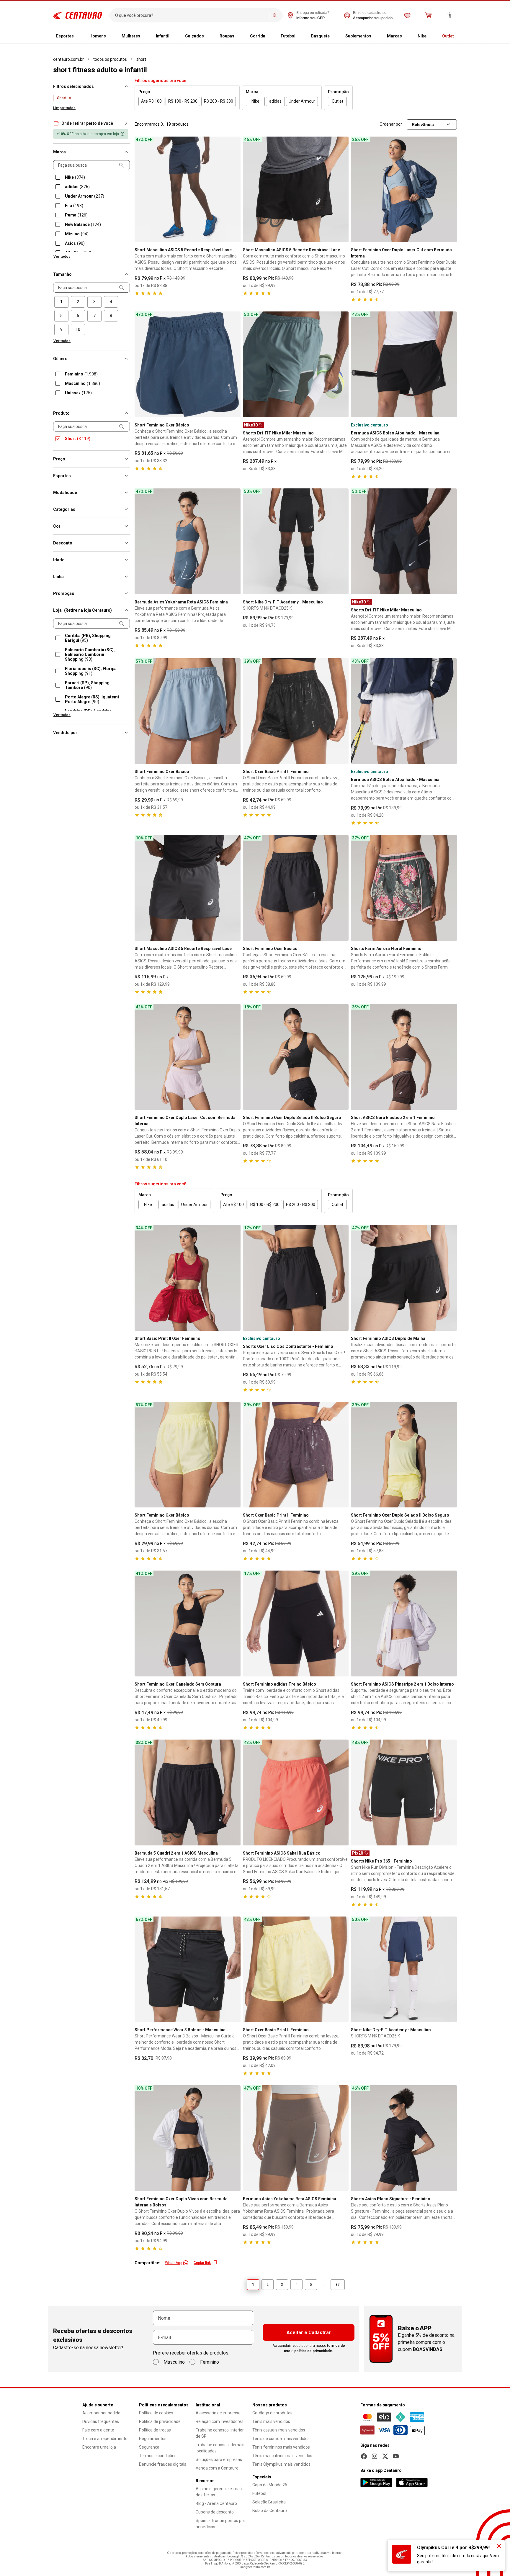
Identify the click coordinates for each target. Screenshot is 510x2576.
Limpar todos (64, 108)
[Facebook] (364, 2456)
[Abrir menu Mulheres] (145, 36)
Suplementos (358, 36)
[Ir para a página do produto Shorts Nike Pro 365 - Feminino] (404, 1792)
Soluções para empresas (219, 2459)
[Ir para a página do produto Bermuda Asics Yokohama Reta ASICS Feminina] (188, 541)
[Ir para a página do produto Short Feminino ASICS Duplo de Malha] (404, 1278)
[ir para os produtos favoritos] (407, 15)
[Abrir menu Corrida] (270, 36)
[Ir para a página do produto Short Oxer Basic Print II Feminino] (296, 711)
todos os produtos (110, 59)
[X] (385, 2456)
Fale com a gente (98, 2430)
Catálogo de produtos (272, 2413)
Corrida (258, 36)
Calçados (194, 36)
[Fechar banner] (499, 2546)
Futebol (288, 36)
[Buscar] (275, 15)
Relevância (423, 124)
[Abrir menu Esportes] (79, 36)
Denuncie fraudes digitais (163, 2464)
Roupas (227, 36)
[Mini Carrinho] (429, 15)
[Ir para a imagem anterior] (142, 189)
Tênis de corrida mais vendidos (281, 2439)
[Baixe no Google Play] (376, 2483)
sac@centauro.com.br (255, 2567)
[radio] (61, 302)
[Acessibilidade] (450, 15)
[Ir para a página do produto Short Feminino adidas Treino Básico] (296, 1623)
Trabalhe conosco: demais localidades (220, 2448)
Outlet (448, 36)
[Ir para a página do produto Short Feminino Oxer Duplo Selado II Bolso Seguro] (296, 1057)
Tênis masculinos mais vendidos (282, 2456)
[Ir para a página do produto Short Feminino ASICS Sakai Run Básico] (296, 1792)
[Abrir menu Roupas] (239, 36)
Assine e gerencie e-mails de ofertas (220, 2492)
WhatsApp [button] (173, 2263)
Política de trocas (155, 2430)
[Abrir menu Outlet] (459, 36)
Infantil (163, 36)
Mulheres (131, 36)
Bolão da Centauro (270, 2511)
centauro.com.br (68, 59)
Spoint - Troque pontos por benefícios (220, 2524)
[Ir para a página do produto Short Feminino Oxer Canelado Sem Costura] (188, 1623)
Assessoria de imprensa (218, 2413)
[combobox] (191, 15)
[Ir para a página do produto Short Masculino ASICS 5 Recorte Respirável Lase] (188, 189)
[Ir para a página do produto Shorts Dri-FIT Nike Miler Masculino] (296, 364)
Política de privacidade (160, 2421)
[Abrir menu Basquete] (334, 36)
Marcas (394, 36)
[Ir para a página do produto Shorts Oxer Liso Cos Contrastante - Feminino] (296, 1278)
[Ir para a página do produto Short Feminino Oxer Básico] (188, 364)
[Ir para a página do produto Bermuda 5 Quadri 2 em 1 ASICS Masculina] (188, 1792)
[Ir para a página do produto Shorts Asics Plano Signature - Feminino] (404, 2138)
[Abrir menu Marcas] (407, 36)
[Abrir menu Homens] (111, 36)
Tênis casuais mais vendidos (279, 2430)
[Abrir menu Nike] (431, 36)
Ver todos (62, 257)
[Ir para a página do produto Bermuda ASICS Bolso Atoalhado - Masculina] (404, 364)
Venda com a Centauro (217, 2468)
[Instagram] (375, 2456)
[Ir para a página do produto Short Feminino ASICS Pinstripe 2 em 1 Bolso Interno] (404, 1623)
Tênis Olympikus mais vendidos (281, 2464)
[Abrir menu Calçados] (209, 36)
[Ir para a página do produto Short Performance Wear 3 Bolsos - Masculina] (188, 1969)
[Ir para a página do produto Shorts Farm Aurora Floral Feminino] (404, 888)
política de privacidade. (314, 2351)
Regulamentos (153, 2439)
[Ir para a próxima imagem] (233, 189)
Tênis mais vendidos (271, 2421)
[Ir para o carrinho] (429, 15)
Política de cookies (156, 2413)
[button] (91, 123)
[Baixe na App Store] (412, 2483)
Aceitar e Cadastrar (309, 2333)
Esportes (65, 36)
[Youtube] (396, 2456)
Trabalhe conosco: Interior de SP (220, 2433)
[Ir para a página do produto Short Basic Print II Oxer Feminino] (188, 1278)
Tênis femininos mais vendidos (281, 2447)
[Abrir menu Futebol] (300, 36)
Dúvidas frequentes (101, 2421)
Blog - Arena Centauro (216, 2503)
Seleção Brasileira (269, 2502)
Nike (422, 36)
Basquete (320, 36)
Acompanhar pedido (101, 2413)
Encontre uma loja (99, 2447)
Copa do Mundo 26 (270, 2485)
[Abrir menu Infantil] (174, 36)
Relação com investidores (220, 2421)
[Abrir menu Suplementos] (376, 36)
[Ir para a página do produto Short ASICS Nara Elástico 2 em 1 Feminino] (404, 1057)
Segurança (149, 2447)
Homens (98, 36)
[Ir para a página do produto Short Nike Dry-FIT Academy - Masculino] (296, 541)
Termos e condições (158, 2456)
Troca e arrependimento (105, 2439)
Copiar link (202, 2263)
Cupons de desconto (215, 2512)
